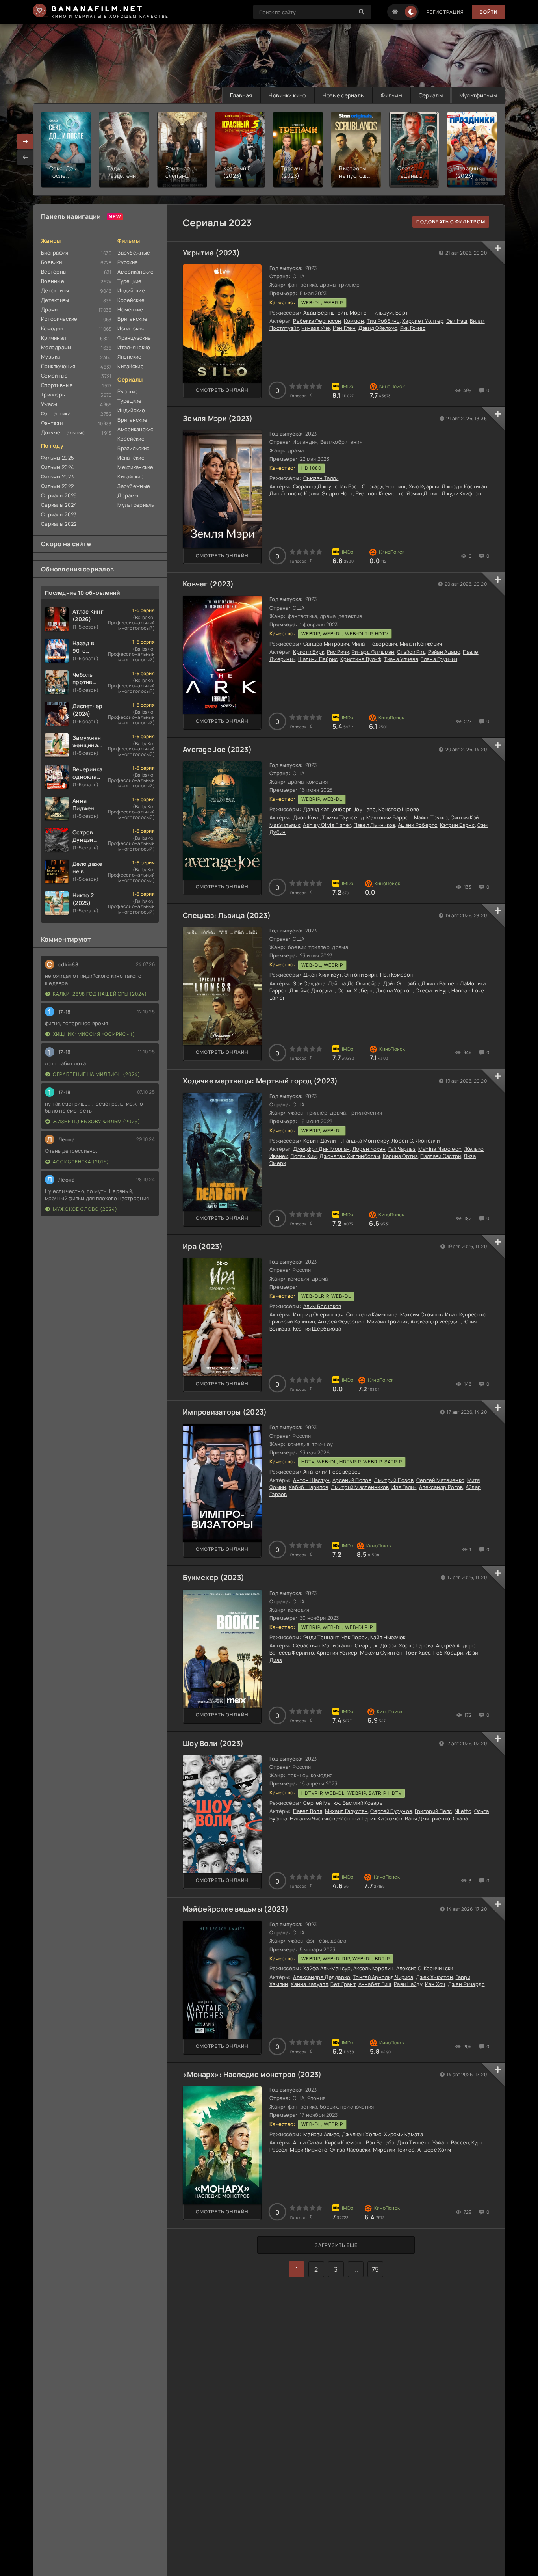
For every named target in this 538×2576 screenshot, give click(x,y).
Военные (53, 281)
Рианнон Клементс (380, 493)
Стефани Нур (432, 990)
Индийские (131, 290)
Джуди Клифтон (461, 493)
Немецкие (130, 309)
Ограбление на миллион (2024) (96, 1074)
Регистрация (445, 12)
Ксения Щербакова (317, 1329)
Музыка (51, 357)
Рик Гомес (413, 328)
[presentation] (25, 157)
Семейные (54, 376)
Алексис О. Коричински (425, 1968)
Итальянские (134, 347)
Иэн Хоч (435, 1984)
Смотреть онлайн (222, 390)
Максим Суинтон (381, 1653)
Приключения (58, 366)
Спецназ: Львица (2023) (227, 915)
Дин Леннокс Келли (294, 493)
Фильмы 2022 (57, 486)
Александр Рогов (441, 1487)
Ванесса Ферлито (292, 1653)
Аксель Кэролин (373, 1968)
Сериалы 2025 (59, 495)
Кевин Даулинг (322, 1141)
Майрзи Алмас (321, 2134)
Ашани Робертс (418, 825)
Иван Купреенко (466, 1314)
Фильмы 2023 (57, 476)
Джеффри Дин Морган (321, 1149)
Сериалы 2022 (59, 524)
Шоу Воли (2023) (213, 1743)
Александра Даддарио (322, 1977)
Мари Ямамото (309, 2150)
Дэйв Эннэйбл (401, 983)
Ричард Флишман (373, 652)
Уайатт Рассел (451, 2142)
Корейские (131, 300)
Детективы (55, 290)
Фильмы (391, 95)
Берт (402, 313)
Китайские (131, 366)
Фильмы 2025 (58, 458)
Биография (55, 253)
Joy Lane (365, 809)
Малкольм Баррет (389, 817)
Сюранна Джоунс (315, 486)
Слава (460, 1818)
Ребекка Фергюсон (317, 321)
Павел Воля (308, 1811)
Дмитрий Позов (394, 1480)
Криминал (53, 338)
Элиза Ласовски (350, 2150)
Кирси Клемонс (344, 2142)
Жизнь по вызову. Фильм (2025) (96, 1121)
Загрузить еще (336, 2245)
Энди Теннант (321, 1637)
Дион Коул (306, 817)
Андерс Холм (434, 2150)
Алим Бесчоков (322, 1306)
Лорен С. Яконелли (416, 1141)
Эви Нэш (457, 321)
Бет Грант (343, 1984)
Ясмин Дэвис (423, 493)
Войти (489, 12)
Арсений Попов (352, 1480)
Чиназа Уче (316, 328)
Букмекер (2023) (213, 1577)
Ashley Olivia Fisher (327, 825)
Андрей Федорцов (341, 1322)
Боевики (51, 262)
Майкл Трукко (431, 817)
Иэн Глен (344, 328)
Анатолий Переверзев (332, 1472)
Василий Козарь (363, 1803)
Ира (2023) (203, 1246)
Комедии (52, 328)
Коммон (354, 321)
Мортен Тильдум (371, 313)
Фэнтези (52, 423)
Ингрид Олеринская (318, 1314)
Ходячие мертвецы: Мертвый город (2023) (260, 1081)
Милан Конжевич (421, 644)
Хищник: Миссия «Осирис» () (94, 1034)
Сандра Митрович (326, 644)
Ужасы (49, 404)
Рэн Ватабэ (380, 2142)
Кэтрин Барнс (457, 825)
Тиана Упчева (401, 659)
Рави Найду (408, 1984)
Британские (132, 319)
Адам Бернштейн (325, 313)
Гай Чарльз (402, 1149)
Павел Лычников (375, 825)
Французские (134, 338)
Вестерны (54, 272)
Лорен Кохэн (369, 1149)
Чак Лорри (355, 1637)
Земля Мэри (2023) (218, 418)
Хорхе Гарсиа (416, 1645)
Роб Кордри (448, 1653)
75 (375, 2269)
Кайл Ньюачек (388, 1637)
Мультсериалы (136, 505)
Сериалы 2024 (59, 505)
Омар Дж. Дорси (376, 1645)
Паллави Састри (441, 1156)
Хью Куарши (424, 486)
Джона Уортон (394, 990)
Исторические (59, 319)
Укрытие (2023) (211, 253)
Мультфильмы (478, 95)
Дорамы (128, 495)
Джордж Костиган (464, 486)
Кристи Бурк (309, 652)
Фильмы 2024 (58, 467)
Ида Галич (404, 1487)
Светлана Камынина (372, 1314)
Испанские (131, 328)
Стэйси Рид (411, 652)
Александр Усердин (436, 1322)
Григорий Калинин (292, 1322)
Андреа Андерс (456, 1645)
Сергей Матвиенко (440, 1480)
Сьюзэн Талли (321, 478)
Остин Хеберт (355, 990)
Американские (135, 272)
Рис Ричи (338, 652)
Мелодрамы (56, 347)
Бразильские (134, 448)
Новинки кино (287, 95)
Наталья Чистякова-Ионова (325, 1818)
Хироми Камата (403, 2134)
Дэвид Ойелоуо (378, 328)
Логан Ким (304, 1156)
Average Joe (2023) (217, 749)
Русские (128, 262)
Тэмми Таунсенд (343, 817)
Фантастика (56, 413)
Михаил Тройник (388, 1322)
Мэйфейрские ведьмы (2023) (236, 1909)
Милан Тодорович (374, 644)
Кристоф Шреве (399, 809)
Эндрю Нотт (337, 493)
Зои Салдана (309, 983)
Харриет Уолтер (423, 321)
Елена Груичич (439, 659)
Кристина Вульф (361, 659)
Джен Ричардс (466, 1984)
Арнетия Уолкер (337, 1653)
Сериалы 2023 (59, 514)
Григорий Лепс (433, 1811)
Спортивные (57, 385)
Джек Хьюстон (434, 1977)
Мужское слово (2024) (85, 1209)
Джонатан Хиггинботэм (350, 1156)
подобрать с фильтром (451, 222)
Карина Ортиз (400, 1156)
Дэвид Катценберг (327, 809)
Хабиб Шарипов (309, 1487)
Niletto (463, 1811)
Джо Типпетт (413, 2142)
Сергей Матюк (322, 1803)
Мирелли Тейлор (394, 2150)
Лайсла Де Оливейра (354, 983)
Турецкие (129, 281)
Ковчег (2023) (208, 584)
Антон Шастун (311, 1480)
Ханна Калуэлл (309, 1984)
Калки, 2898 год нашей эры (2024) (100, 994)
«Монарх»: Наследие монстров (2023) (252, 2074)
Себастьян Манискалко (323, 1645)
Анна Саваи (308, 2142)
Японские (129, 357)
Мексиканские (135, 467)
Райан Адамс (444, 652)
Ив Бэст (350, 486)
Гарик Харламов (382, 1818)
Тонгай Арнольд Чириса (383, 1977)
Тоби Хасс (418, 1653)
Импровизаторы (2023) (225, 1412)
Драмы (50, 309)
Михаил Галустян (346, 1811)
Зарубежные (134, 253)
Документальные (63, 432)
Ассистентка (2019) (81, 1162)
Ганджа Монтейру (366, 1141)
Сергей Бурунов (391, 1811)
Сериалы (431, 95)
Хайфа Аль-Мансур (327, 1968)
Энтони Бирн (361, 975)
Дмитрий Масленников (360, 1487)
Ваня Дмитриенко (428, 1818)
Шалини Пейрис (318, 659)
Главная (241, 95)
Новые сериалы (344, 95)
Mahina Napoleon (440, 1149)
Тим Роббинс (383, 321)
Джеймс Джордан (312, 990)
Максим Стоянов (421, 1314)
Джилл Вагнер (439, 983)
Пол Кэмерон (397, 975)
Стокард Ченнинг (384, 486)
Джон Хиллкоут (323, 975)
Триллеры (53, 395)
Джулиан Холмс (362, 2134)
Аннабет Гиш (375, 1984)
